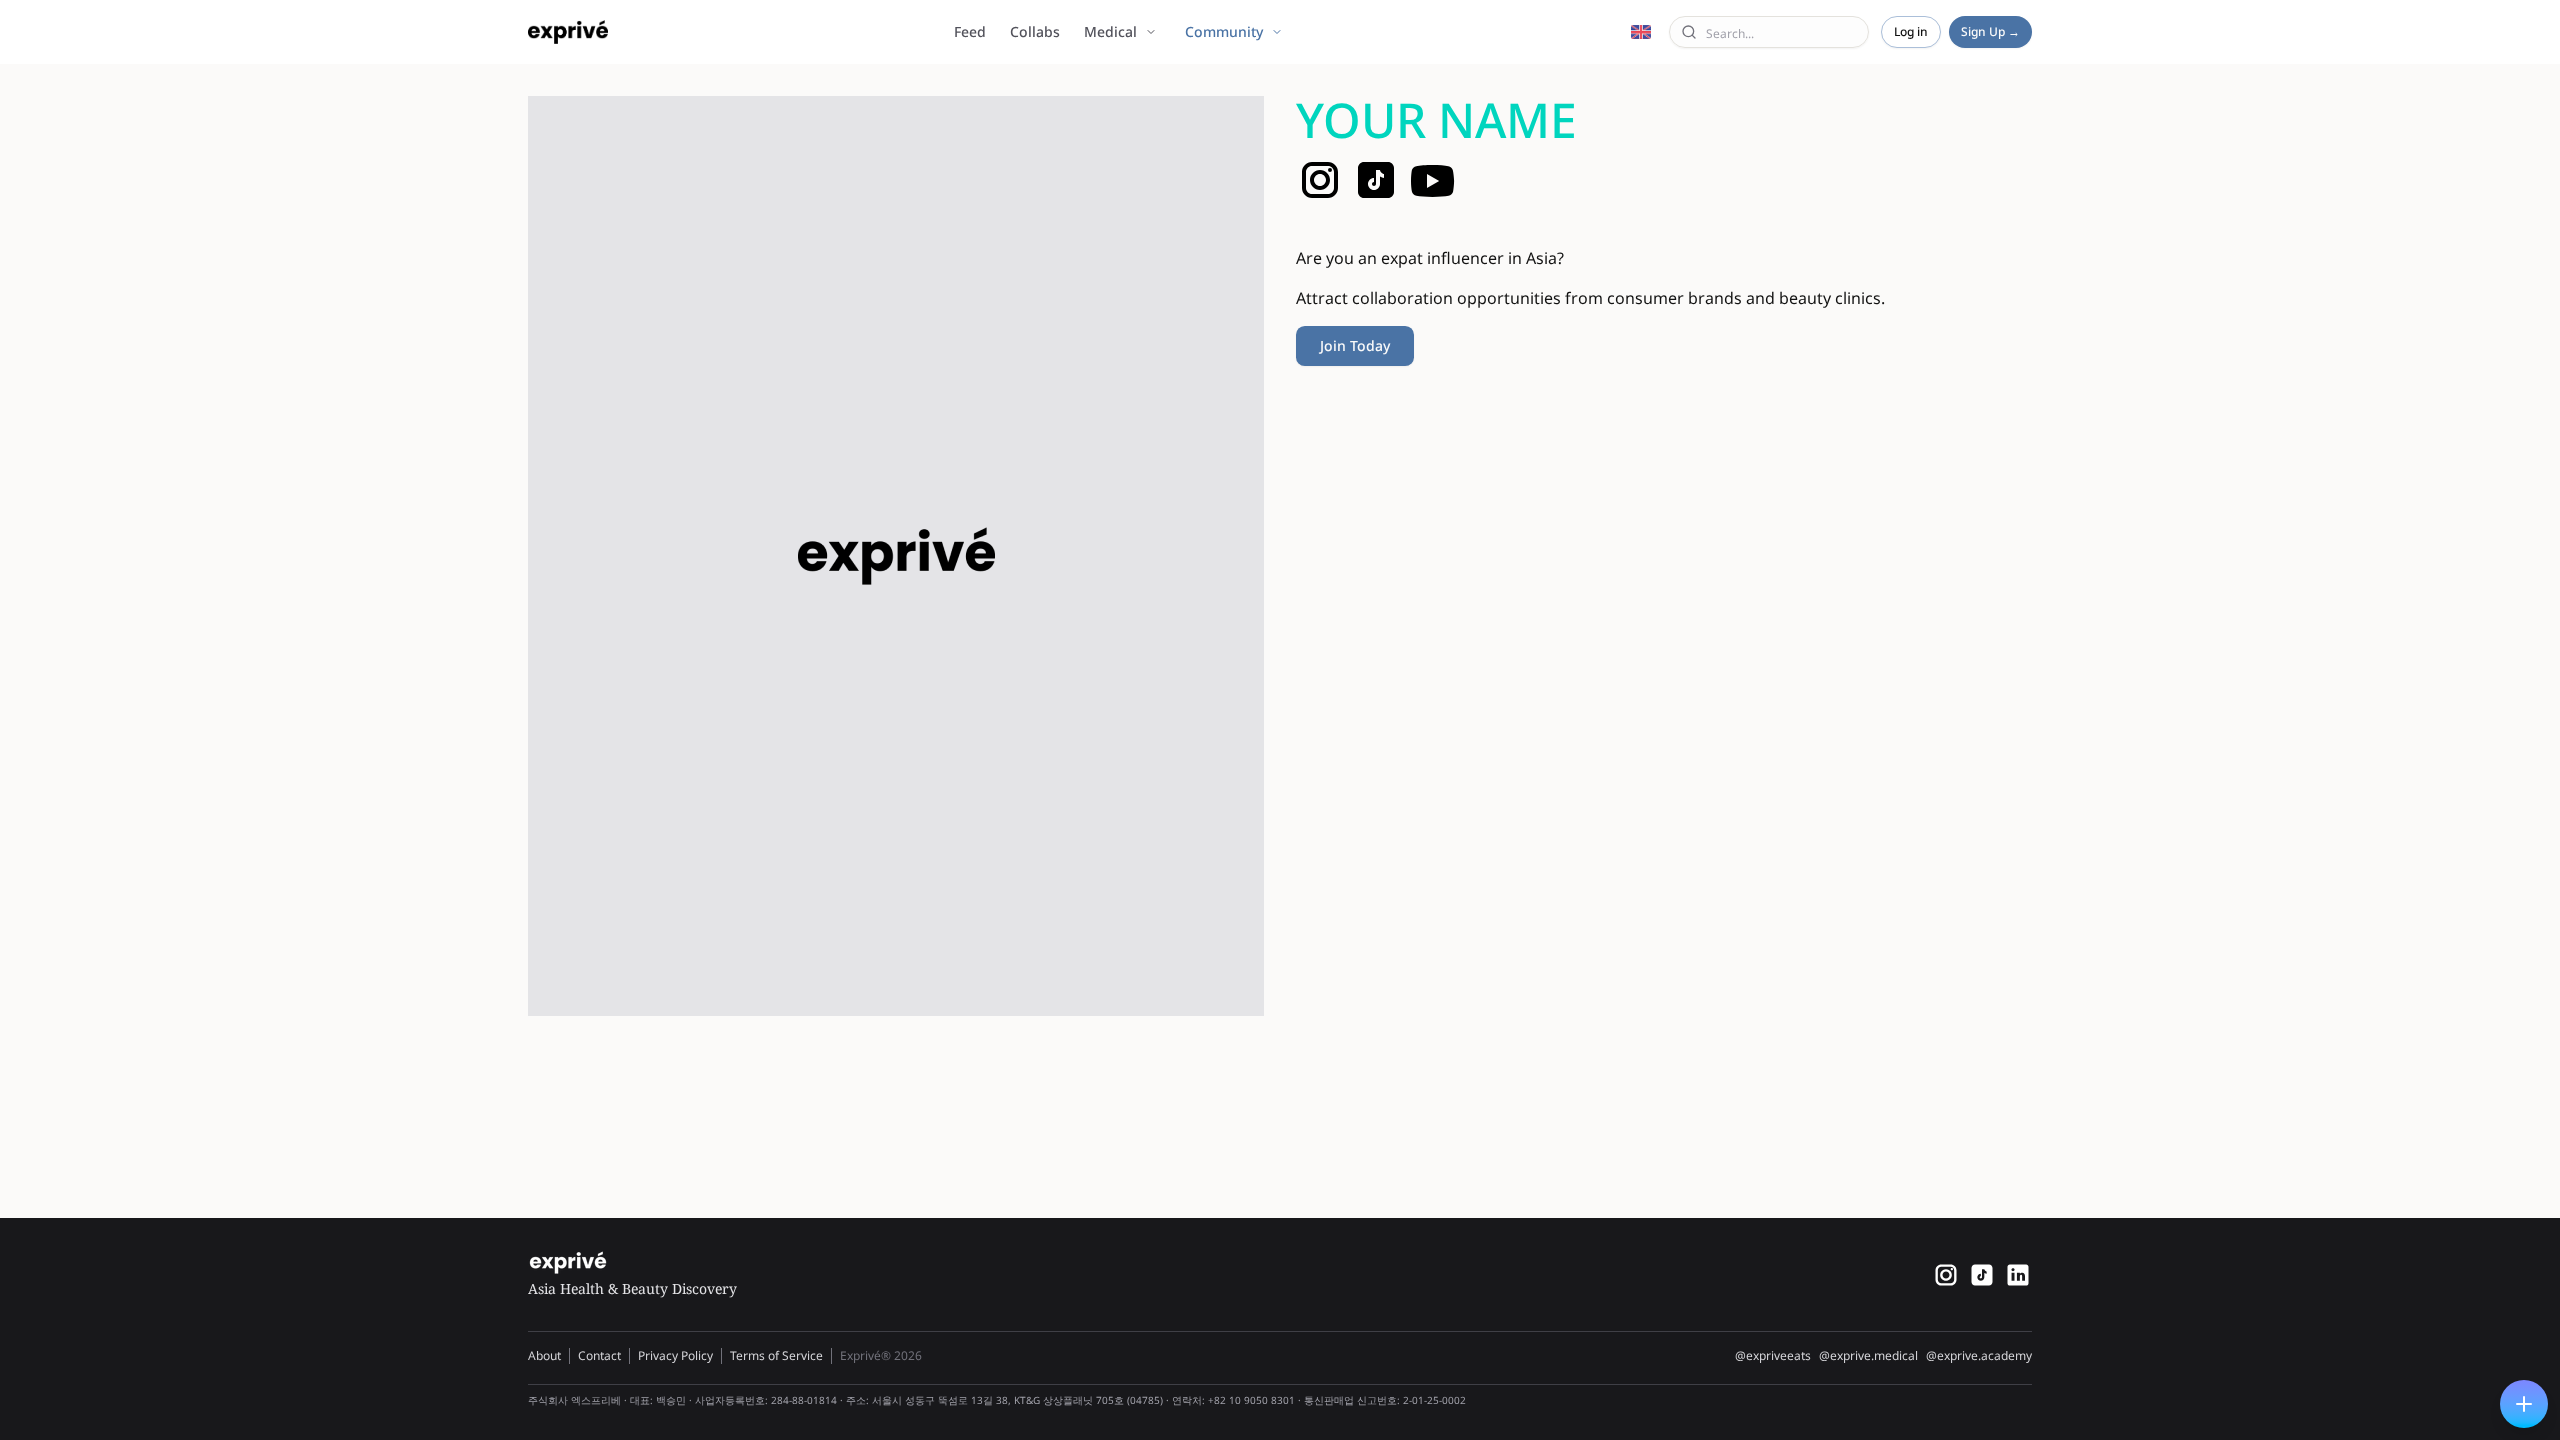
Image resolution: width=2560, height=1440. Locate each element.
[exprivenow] (1946, 1275)
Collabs (1035, 31)
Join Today (1355, 345)
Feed (970, 31)
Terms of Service (776, 1355)
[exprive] (1982, 1275)
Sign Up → (1990, 31)
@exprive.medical (1868, 1356)
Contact (599, 1355)
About (544, 1355)
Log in (1911, 31)
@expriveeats (1773, 1356)
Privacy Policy (675, 1355)
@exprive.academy (1979, 1356)
